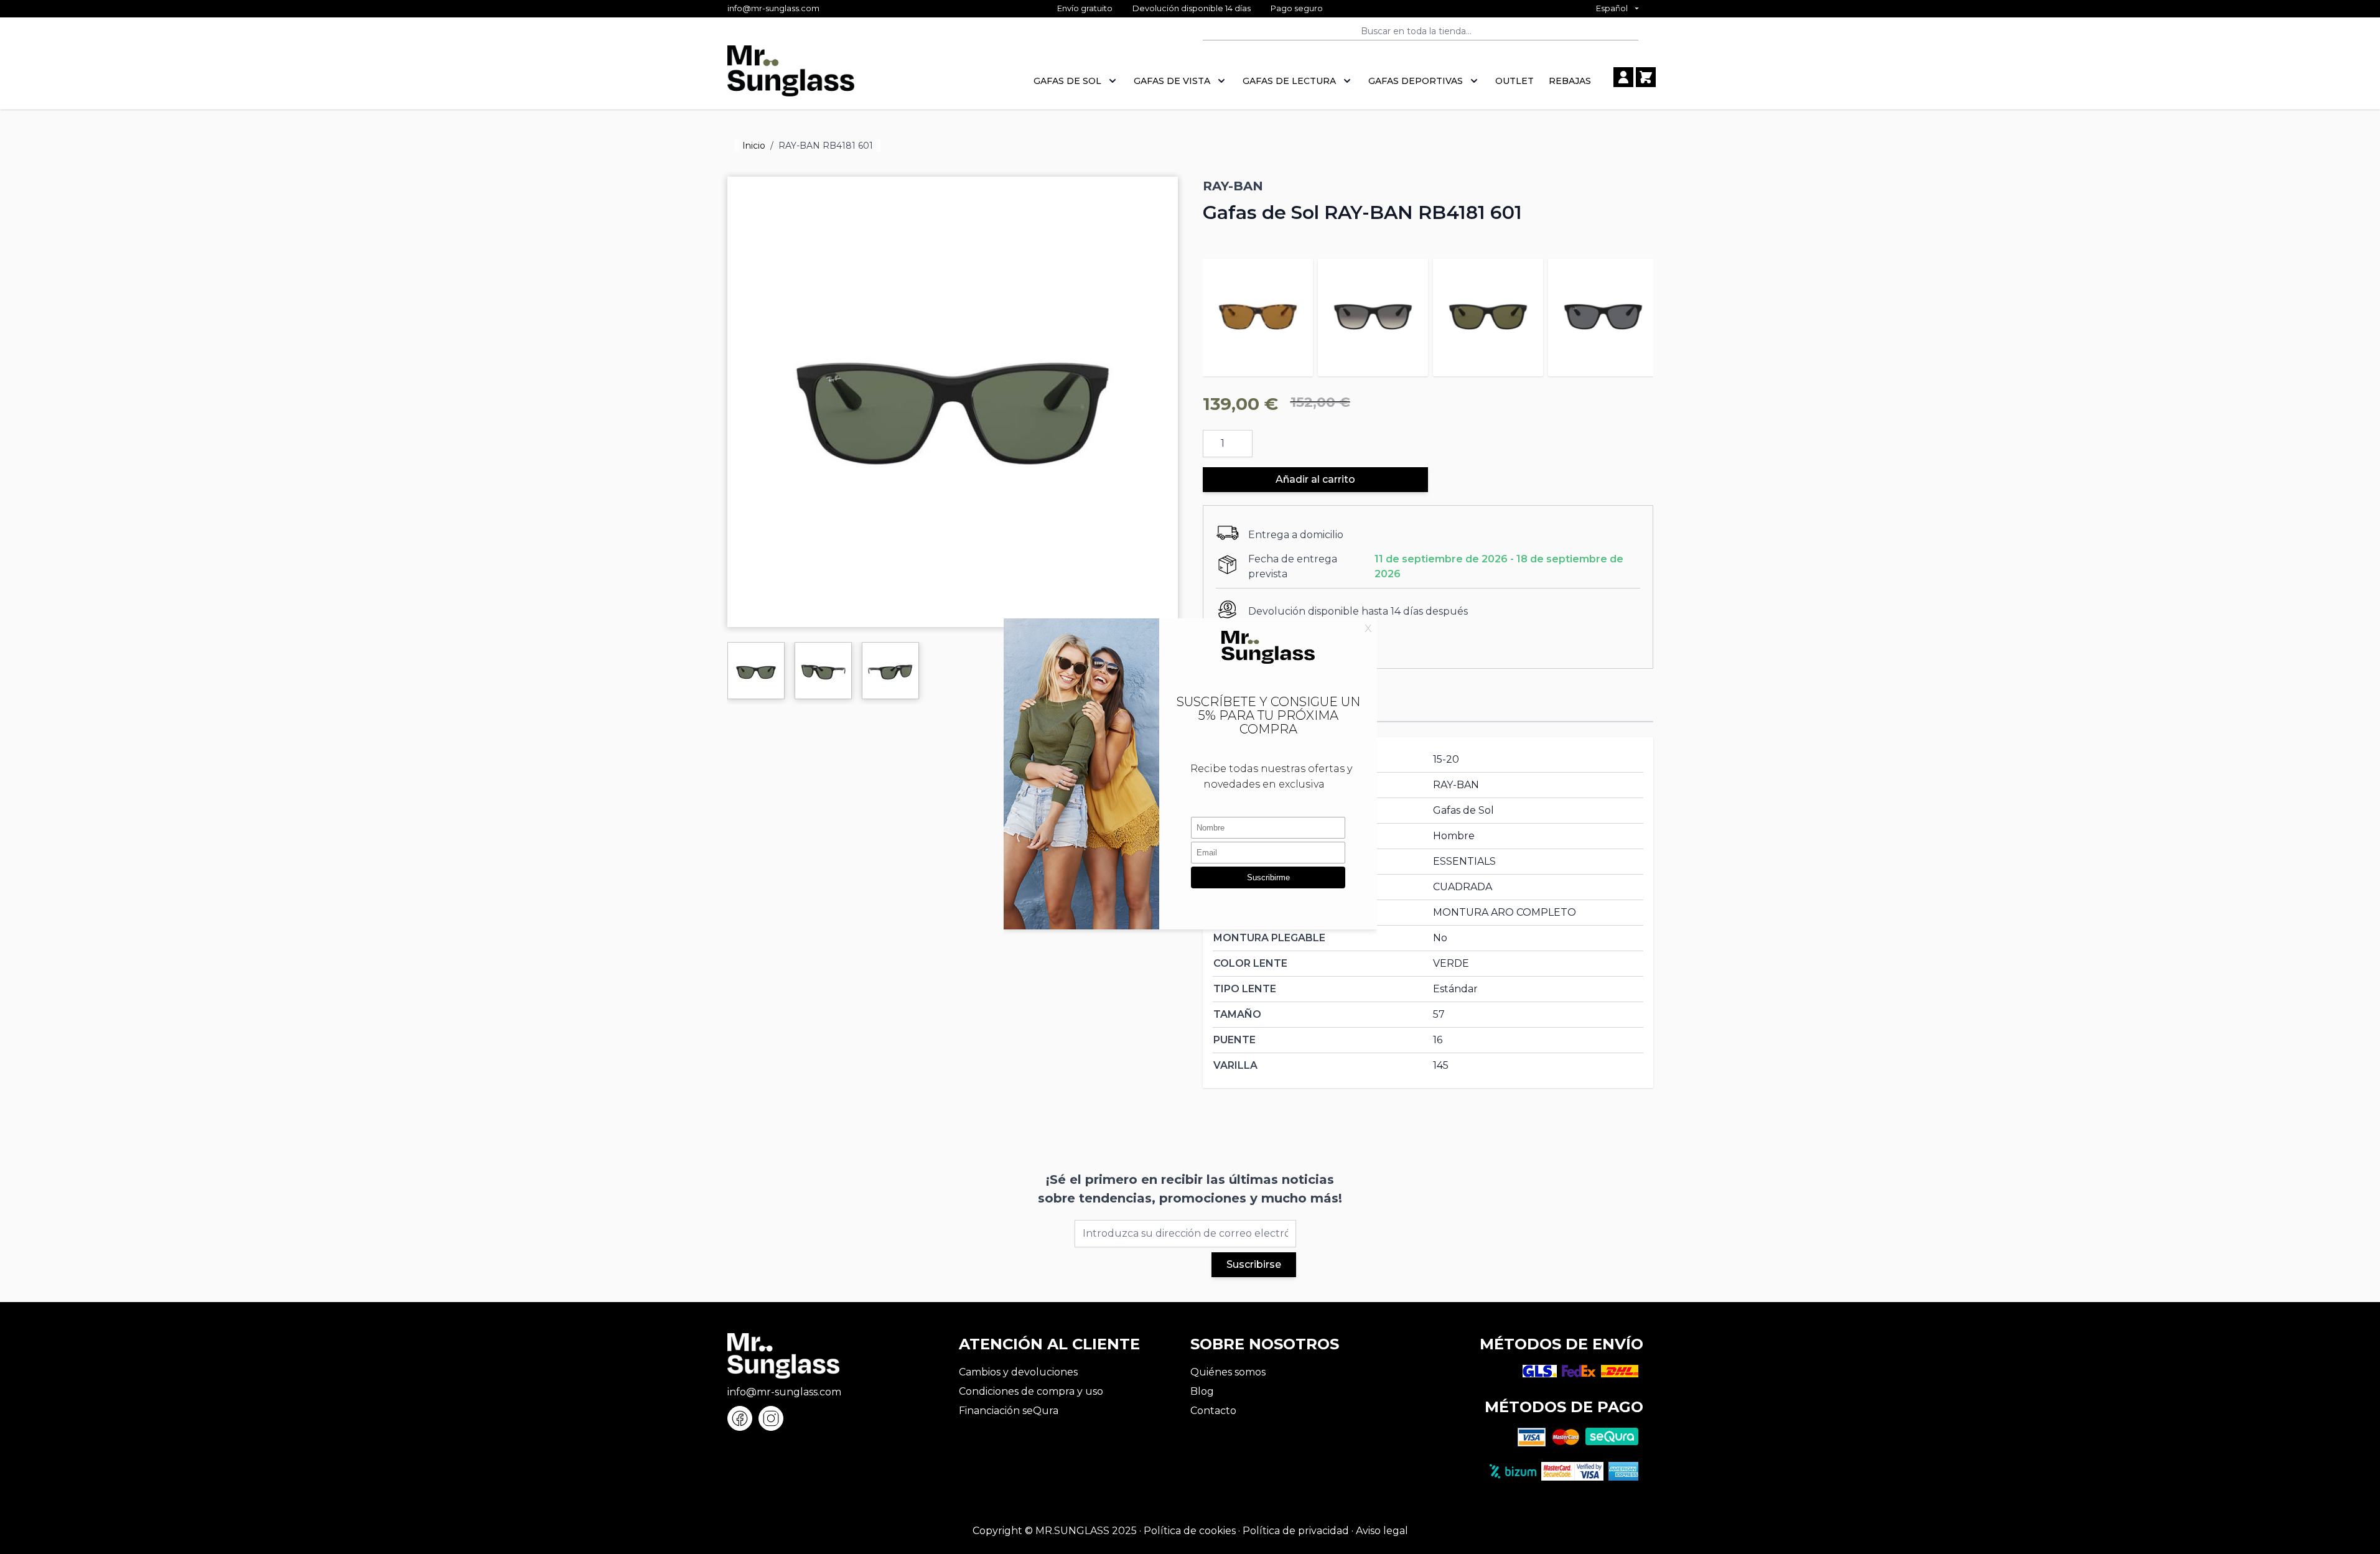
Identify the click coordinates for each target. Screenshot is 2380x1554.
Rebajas (1570, 81)
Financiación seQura (1009, 1411)
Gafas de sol (1067, 81)
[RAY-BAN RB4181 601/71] (1373, 314)
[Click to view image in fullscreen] (953, 402)
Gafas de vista (1172, 81)
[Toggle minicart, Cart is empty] (1646, 77)
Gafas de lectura (1289, 81)
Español (1612, 8)
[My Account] (1623, 77)
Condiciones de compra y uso (1031, 1391)
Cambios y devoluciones (1018, 1372)
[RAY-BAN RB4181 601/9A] (1488, 314)
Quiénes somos (1228, 1372)
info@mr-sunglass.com (773, 8)
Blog (1202, 1391)
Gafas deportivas (1416, 81)
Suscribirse (1254, 1264)
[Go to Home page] (791, 77)
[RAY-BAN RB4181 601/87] (1603, 314)
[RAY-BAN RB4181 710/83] (1258, 314)
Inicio (754, 146)
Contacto (1213, 1411)
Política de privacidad (1296, 1531)
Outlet (1514, 81)
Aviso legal (1382, 1531)
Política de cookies (1190, 1531)
